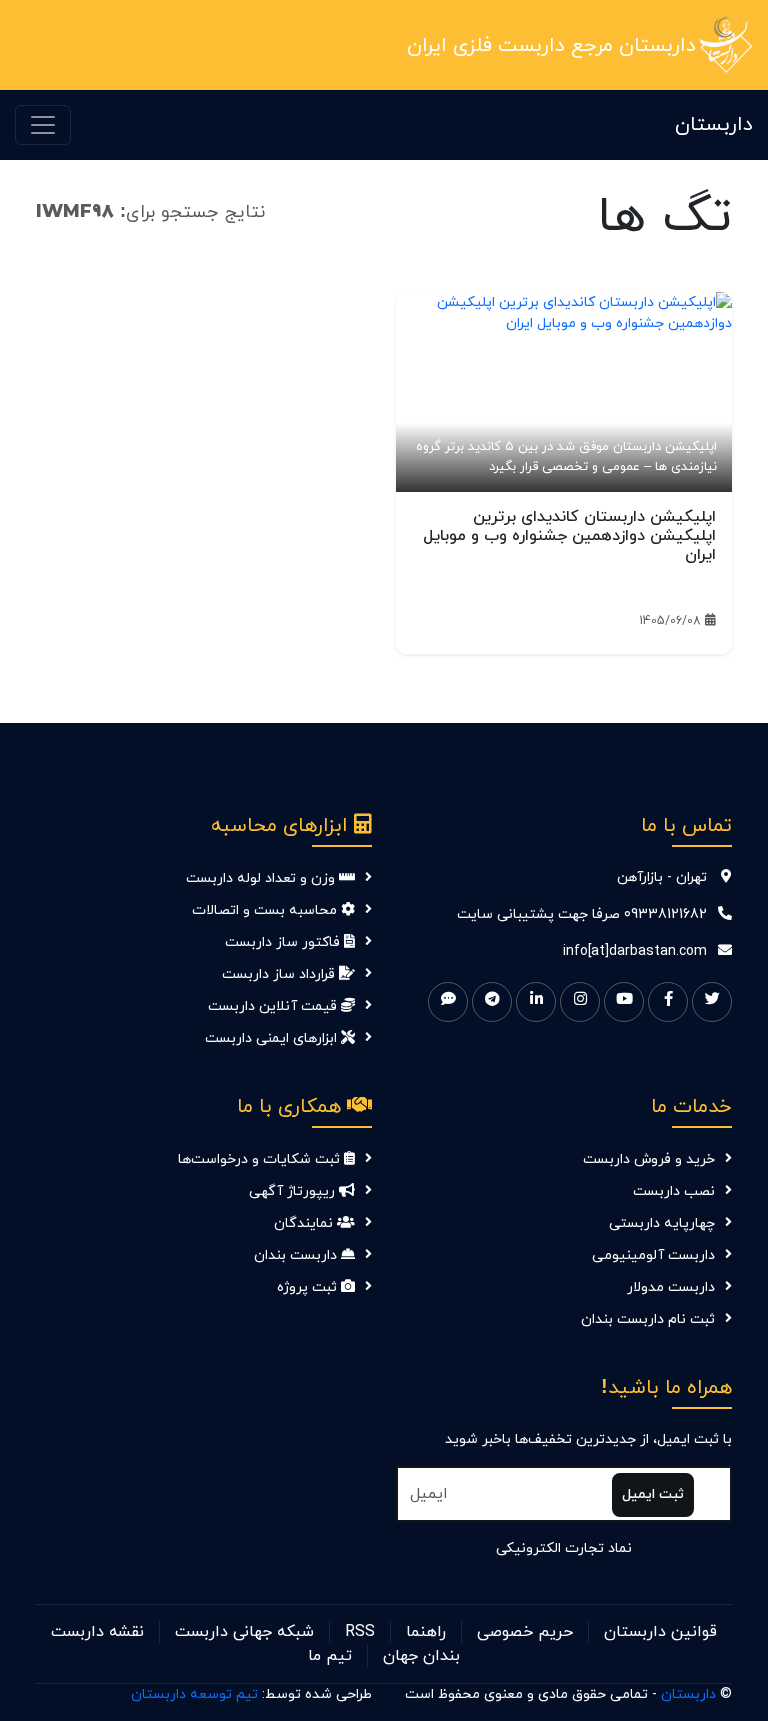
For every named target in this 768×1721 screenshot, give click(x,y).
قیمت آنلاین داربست (274, 1006)
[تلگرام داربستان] (492, 1002)
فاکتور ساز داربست (284, 942)
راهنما (426, 1632)
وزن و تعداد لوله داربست (262, 878)
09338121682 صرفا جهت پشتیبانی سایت (582, 914)
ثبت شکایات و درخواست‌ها (261, 1159)
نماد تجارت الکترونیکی (564, 1548)
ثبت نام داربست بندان (648, 1319)
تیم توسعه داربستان (194, 1694)
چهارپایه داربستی (662, 1223)
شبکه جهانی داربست (244, 1632)
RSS (360, 1632)
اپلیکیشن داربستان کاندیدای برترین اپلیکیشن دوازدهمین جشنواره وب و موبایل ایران (569, 536)
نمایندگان (305, 1223)
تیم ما (330, 1656)
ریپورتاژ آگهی (294, 1191)
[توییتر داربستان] (712, 1002)
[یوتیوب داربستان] (624, 1002)
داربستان (714, 125)
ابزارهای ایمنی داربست (273, 1038)
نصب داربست (674, 1191)
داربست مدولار (671, 1287)
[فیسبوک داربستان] (668, 1002)
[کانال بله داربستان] (448, 1002)
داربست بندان (297, 1255)
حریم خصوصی (525, 1632)
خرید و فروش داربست (649, 1159)
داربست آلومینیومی (653, 1255)
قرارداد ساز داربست (280, 974)
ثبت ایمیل (653, 1494)
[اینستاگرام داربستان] (580, 1002)
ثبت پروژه (309, 1287)
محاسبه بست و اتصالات (266, 910)
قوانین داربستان (660, 1632)
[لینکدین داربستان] (536, 1002)
